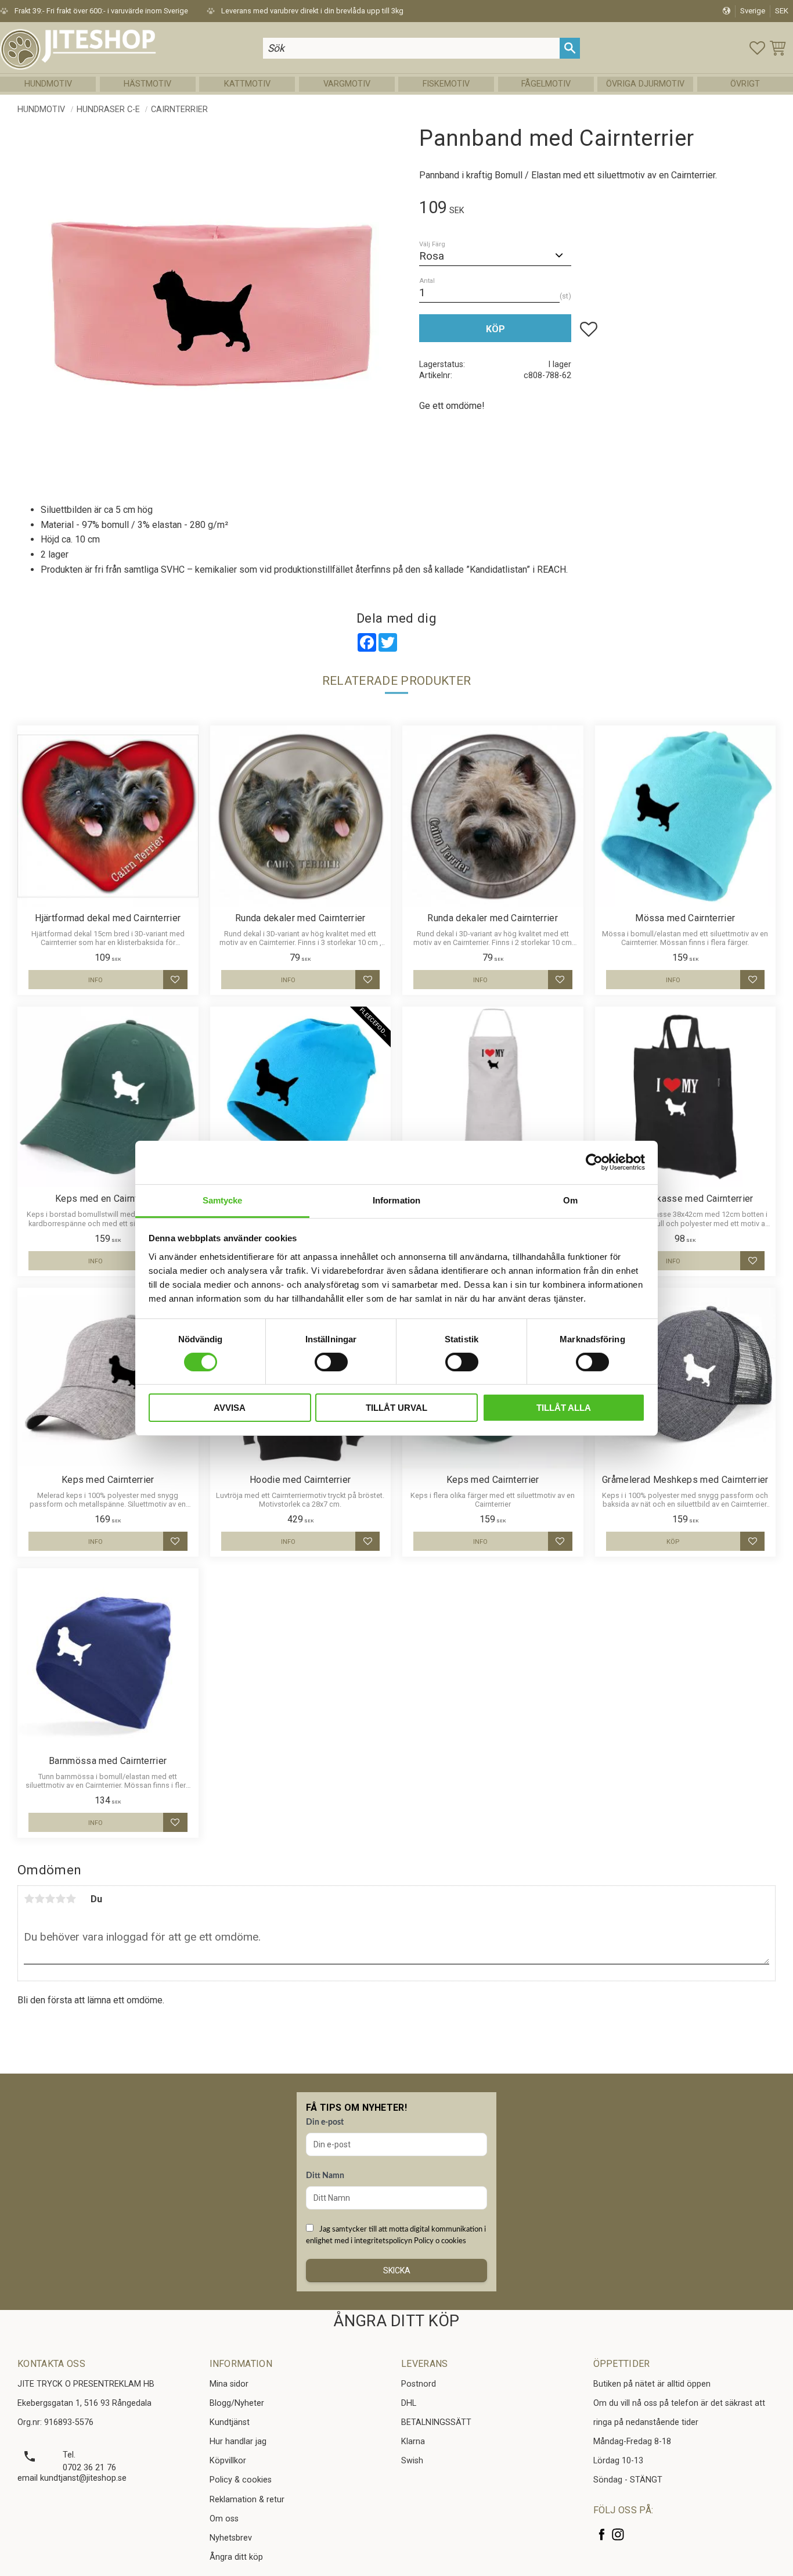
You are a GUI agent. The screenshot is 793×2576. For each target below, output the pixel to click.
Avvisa (230, 1408)
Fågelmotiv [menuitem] (546, 84)
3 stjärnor (50, 1899)
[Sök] (570, 48)
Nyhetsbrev (231, 2538)
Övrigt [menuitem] (745, 84)
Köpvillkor (228, 2461)
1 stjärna (29, 1899)
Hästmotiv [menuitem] (147, 84)
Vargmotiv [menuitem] (347, 84)
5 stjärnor (71, 1899)
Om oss (224, 2519)
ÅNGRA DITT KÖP (396, 2321)
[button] (757, 48)
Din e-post (325, 2122)
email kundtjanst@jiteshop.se (72, 2478)
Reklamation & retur (247, 2500)
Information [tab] (396, 1200)
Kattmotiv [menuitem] (247, 84)
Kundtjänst (230, 2422)
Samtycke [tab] (223, 1200)
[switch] (331, 1362)
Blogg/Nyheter (237, 2403)
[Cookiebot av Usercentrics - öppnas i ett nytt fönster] (594, 1162)
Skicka (397, 2270)
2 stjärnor (39, 1899)
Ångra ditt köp (236, 2557)
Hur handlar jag (238, 2442)
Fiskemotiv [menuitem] (446, 84)
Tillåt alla (564, 1408)
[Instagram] (618, 2534)
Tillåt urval (396, 1408)
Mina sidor (229, 2384)
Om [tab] (570, 1200)
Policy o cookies (440, 2241)
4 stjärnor (60, 1899)
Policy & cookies (241, 2480)
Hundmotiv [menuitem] (48, 84)
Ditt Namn (325, 2176)
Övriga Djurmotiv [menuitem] (645, 84)
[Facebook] (602, 2534)
